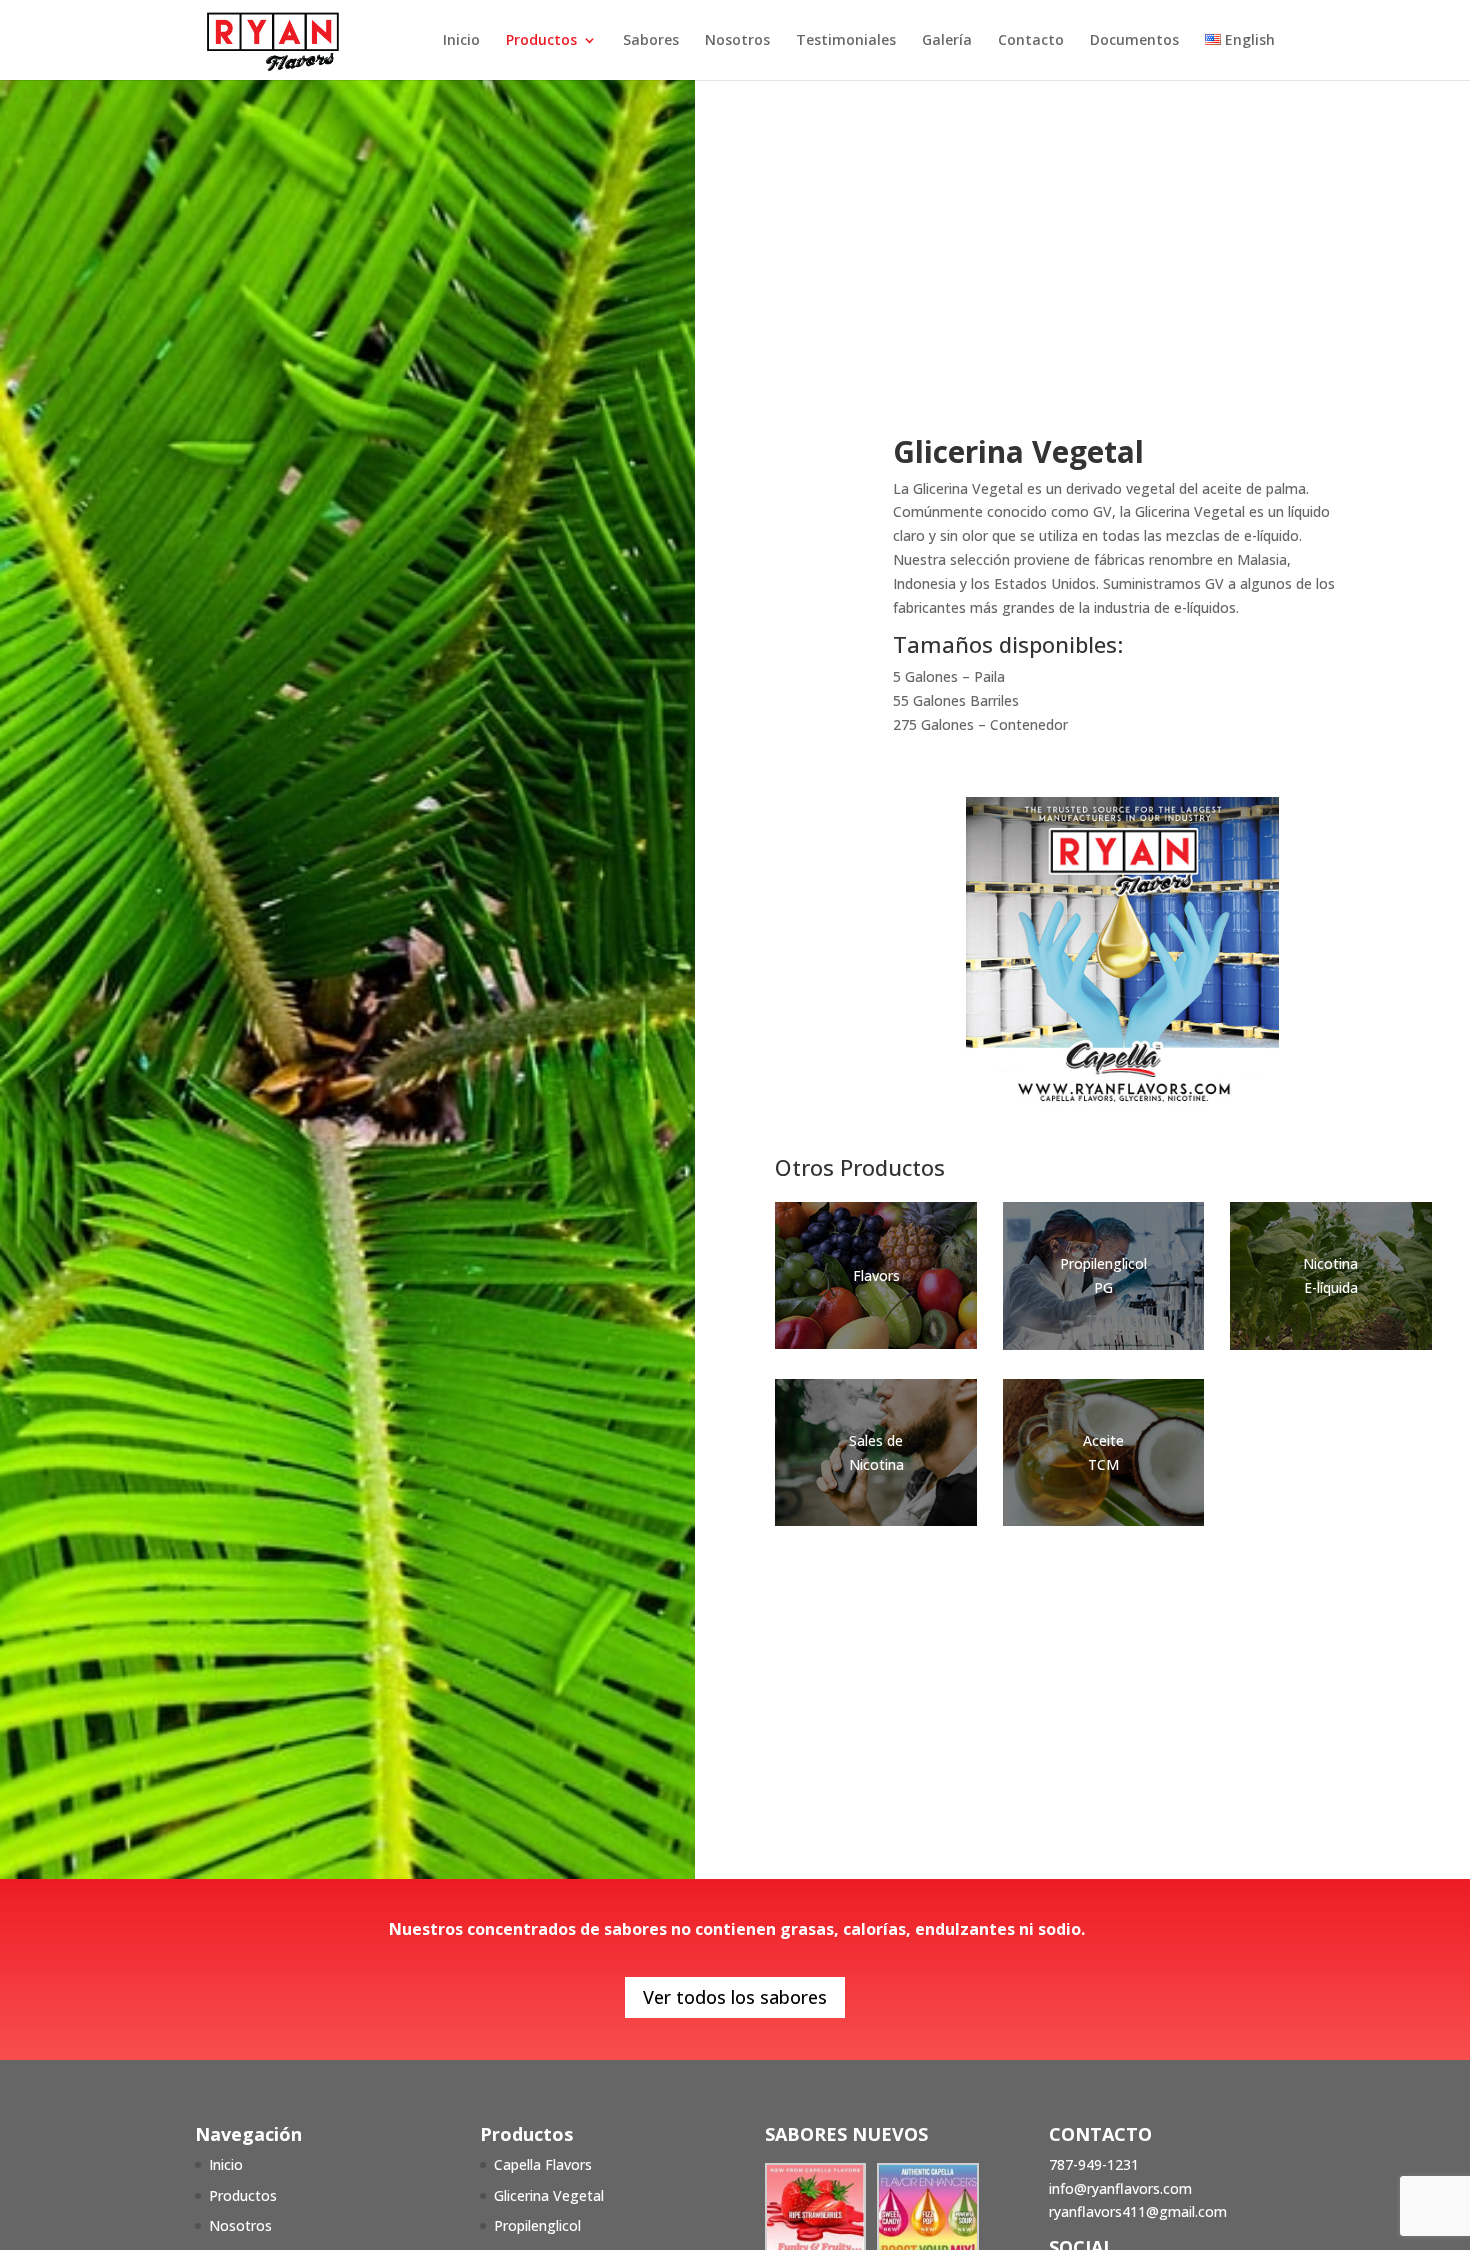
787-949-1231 (1094, 2164)
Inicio (461, 41)
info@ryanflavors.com (1120, 2188)
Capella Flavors (543, 2164)
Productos (541, 41)
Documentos (1134, 41)
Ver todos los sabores (735, 1997)
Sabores (651, 41)
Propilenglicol (537, 2225)
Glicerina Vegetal (549, 2195)
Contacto (1031, 41)
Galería (947, 41)
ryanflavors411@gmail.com (1138, 2211)
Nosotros (737, 41)
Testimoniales (846, 41)
